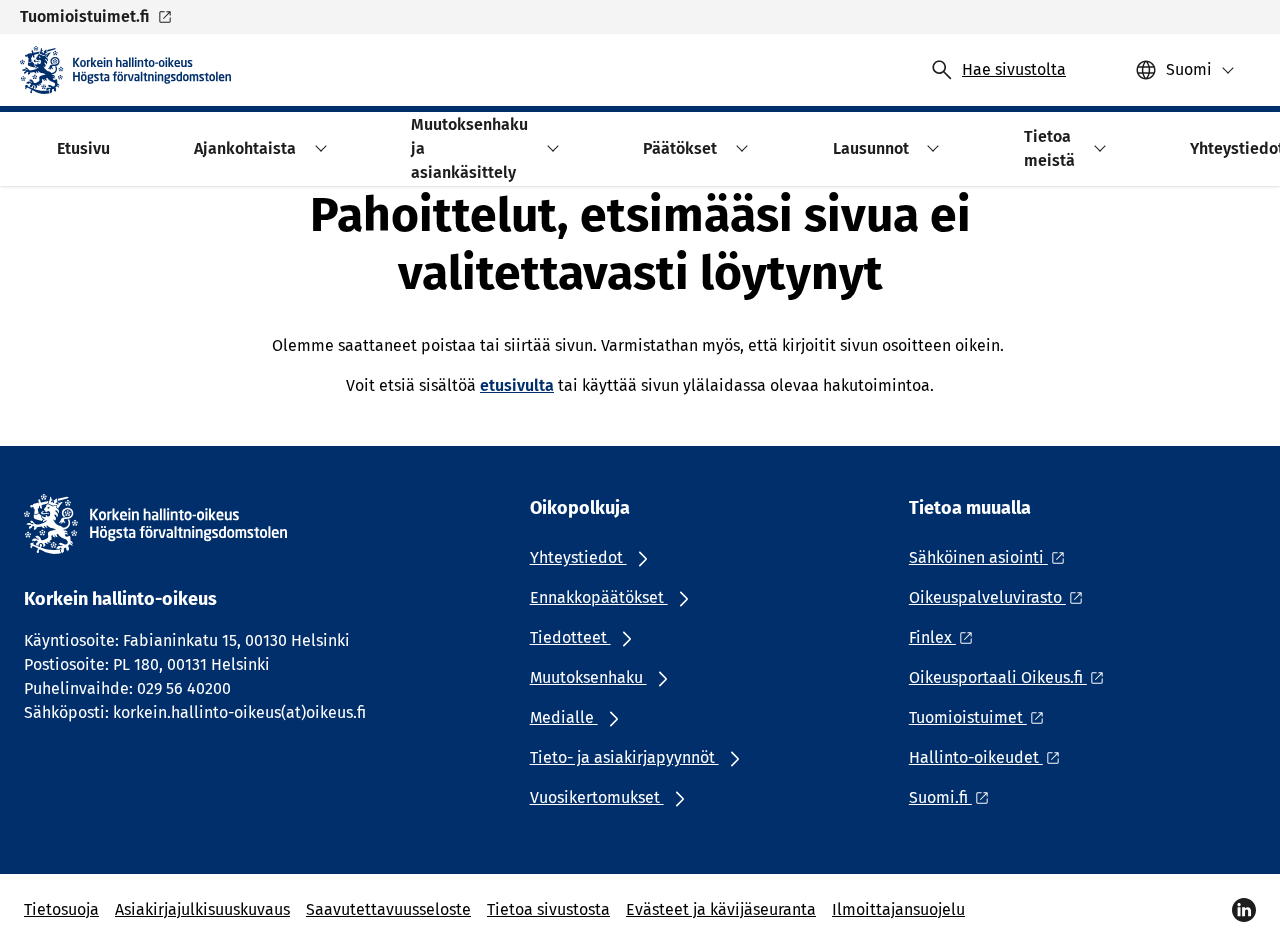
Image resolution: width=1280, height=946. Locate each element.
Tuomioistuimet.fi (84, 16)
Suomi (1189, 69)
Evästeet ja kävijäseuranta (721, 909)
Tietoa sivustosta (548, 909)
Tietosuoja (61, 909)
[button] (317, 148)
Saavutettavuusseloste (388, 909)
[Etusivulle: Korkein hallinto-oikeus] (125, 70)
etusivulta (517, 385)
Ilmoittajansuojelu (898, 909)
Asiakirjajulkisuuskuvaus (202, 909)
